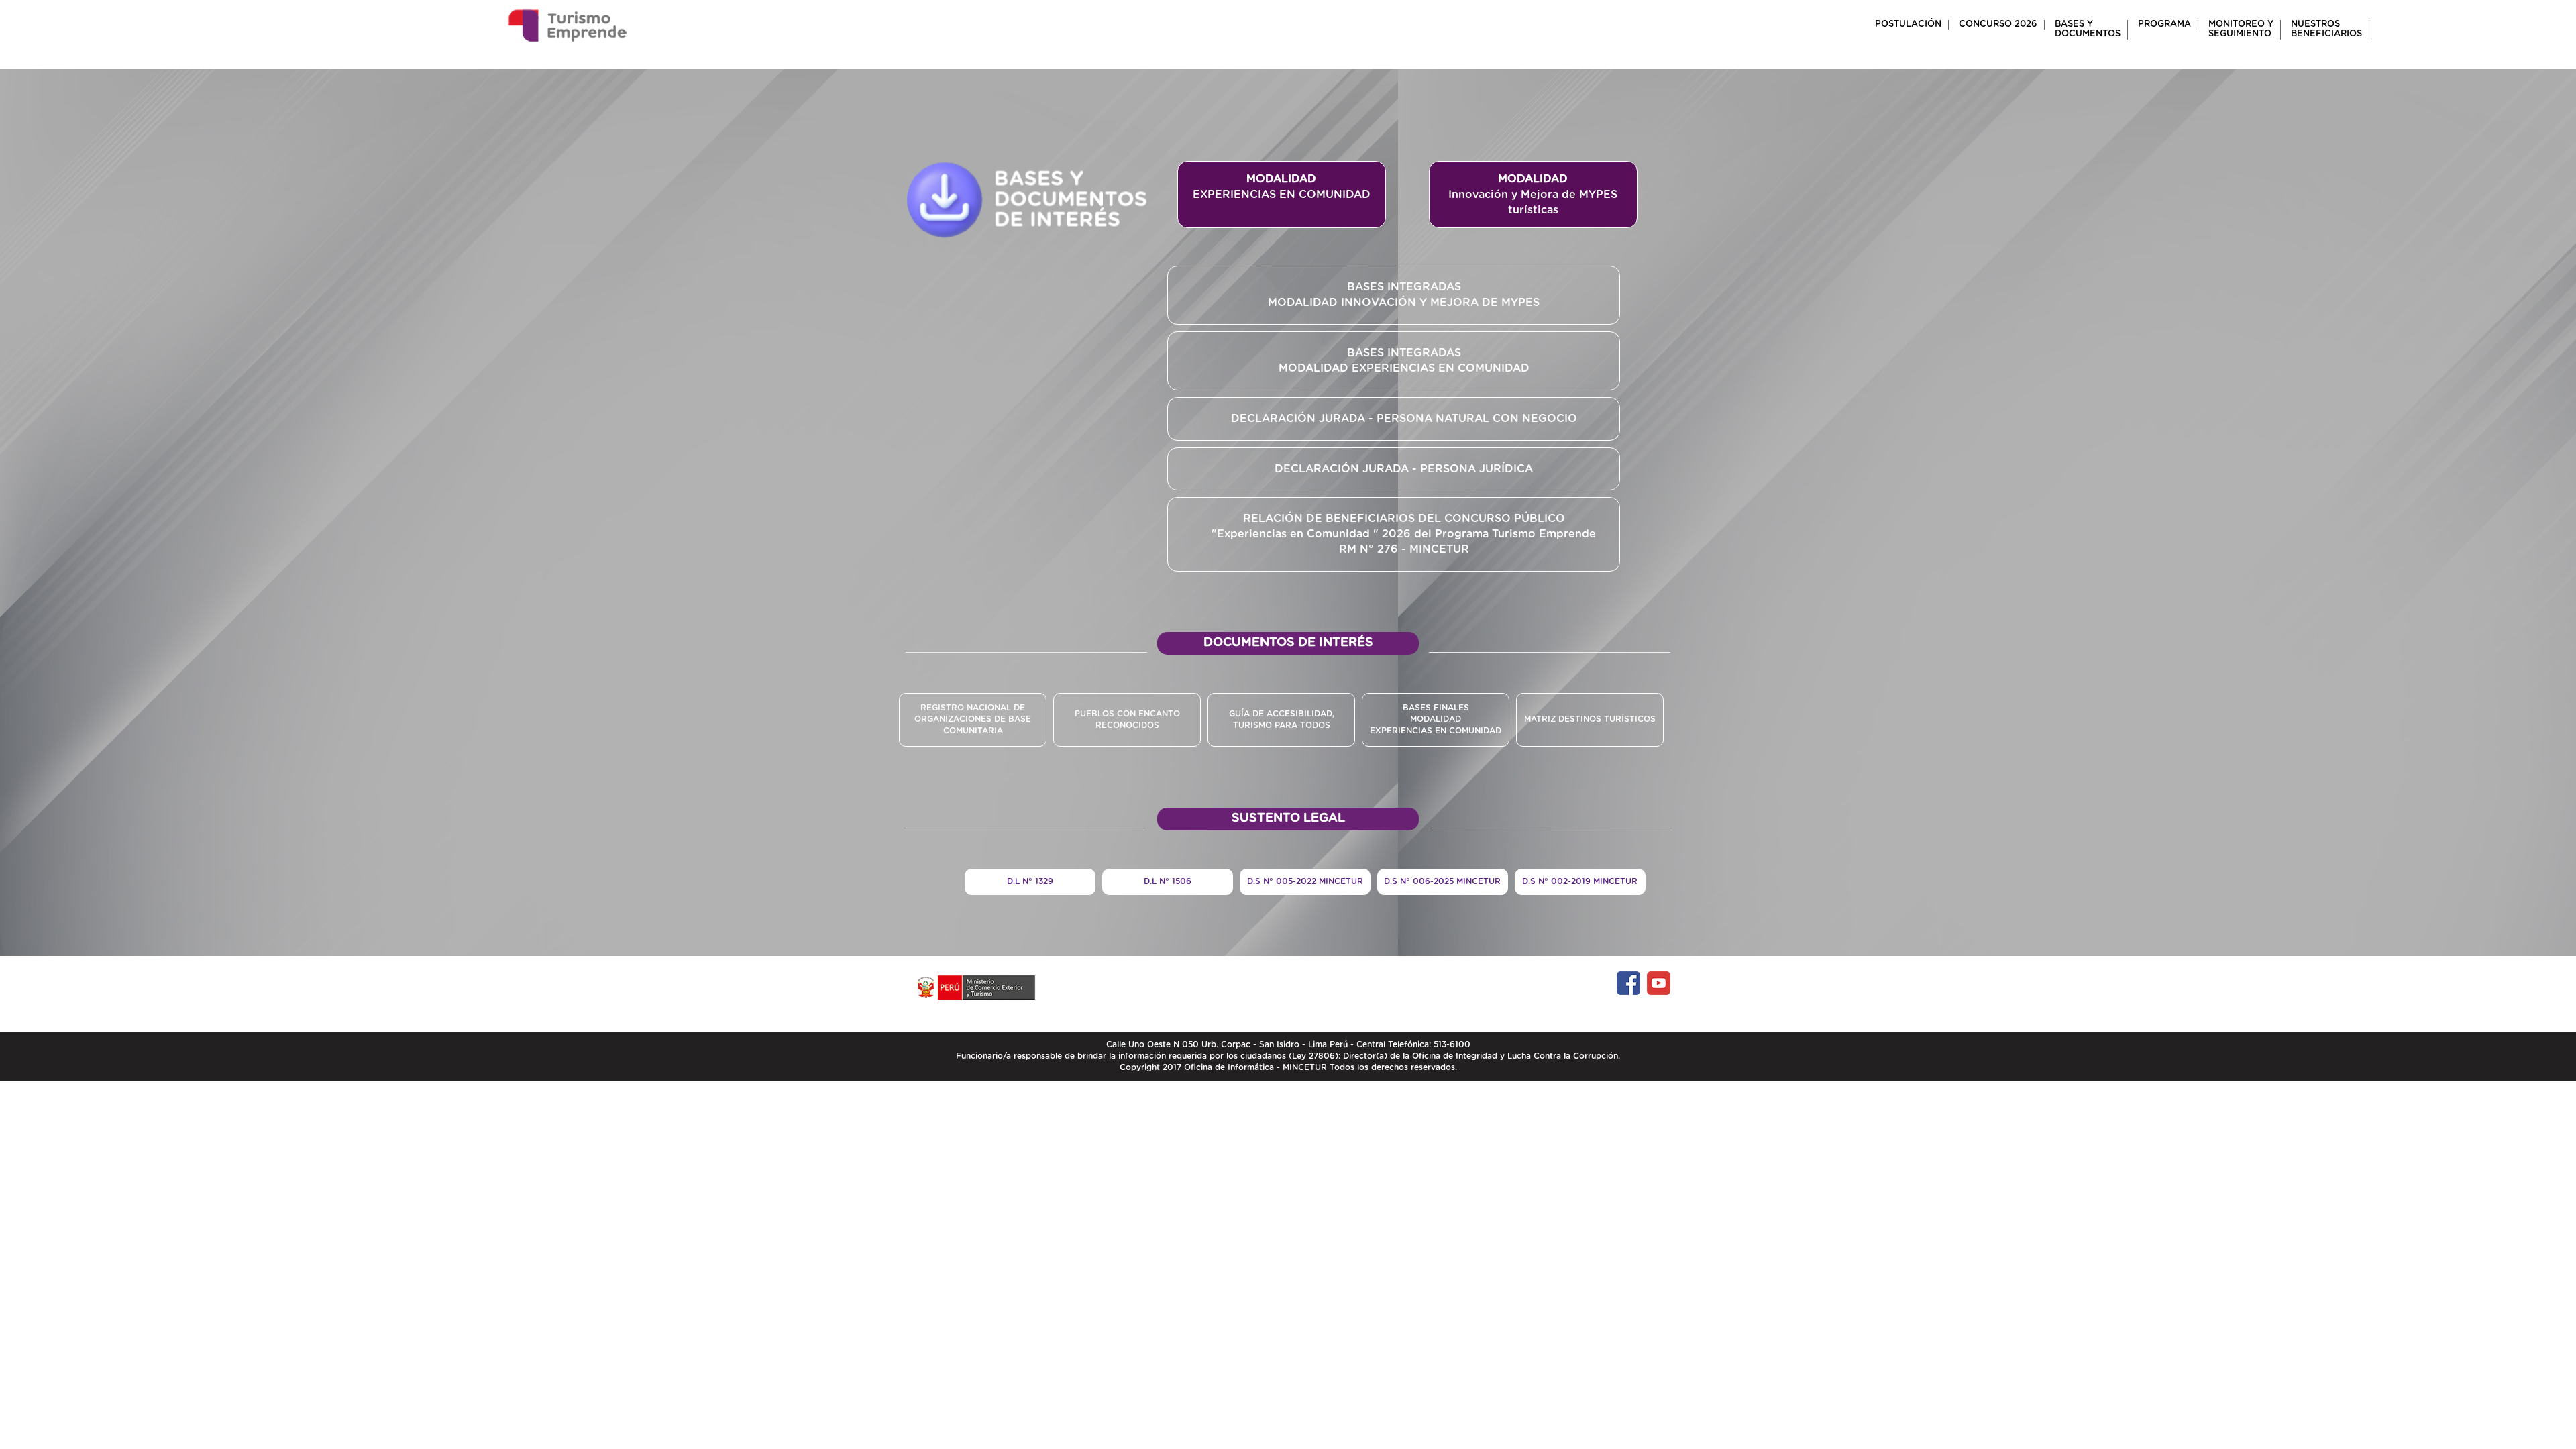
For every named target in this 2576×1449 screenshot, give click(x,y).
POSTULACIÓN (1908, 24)
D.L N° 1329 (1030, 881)
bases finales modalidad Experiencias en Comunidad (1436, 719)
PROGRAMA (2164, 24)
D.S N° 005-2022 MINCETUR (1305, 881)
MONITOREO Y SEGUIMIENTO (2241, 29)
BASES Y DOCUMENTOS (2088, 29)
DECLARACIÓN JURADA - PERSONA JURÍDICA (1404, 469)
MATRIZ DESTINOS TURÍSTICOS (1590, 719)
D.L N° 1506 (1168, 881)
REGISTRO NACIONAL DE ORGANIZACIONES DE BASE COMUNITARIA (973, 719)
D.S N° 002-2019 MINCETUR (1580, 881)
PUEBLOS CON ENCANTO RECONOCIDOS (1127, 719)
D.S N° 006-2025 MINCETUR (1442, 881)
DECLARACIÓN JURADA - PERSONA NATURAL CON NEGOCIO (1404, 419)
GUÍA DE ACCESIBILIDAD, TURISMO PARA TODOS (1282, 719)
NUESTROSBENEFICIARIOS (2326, 29)
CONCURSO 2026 (1998, 24)
